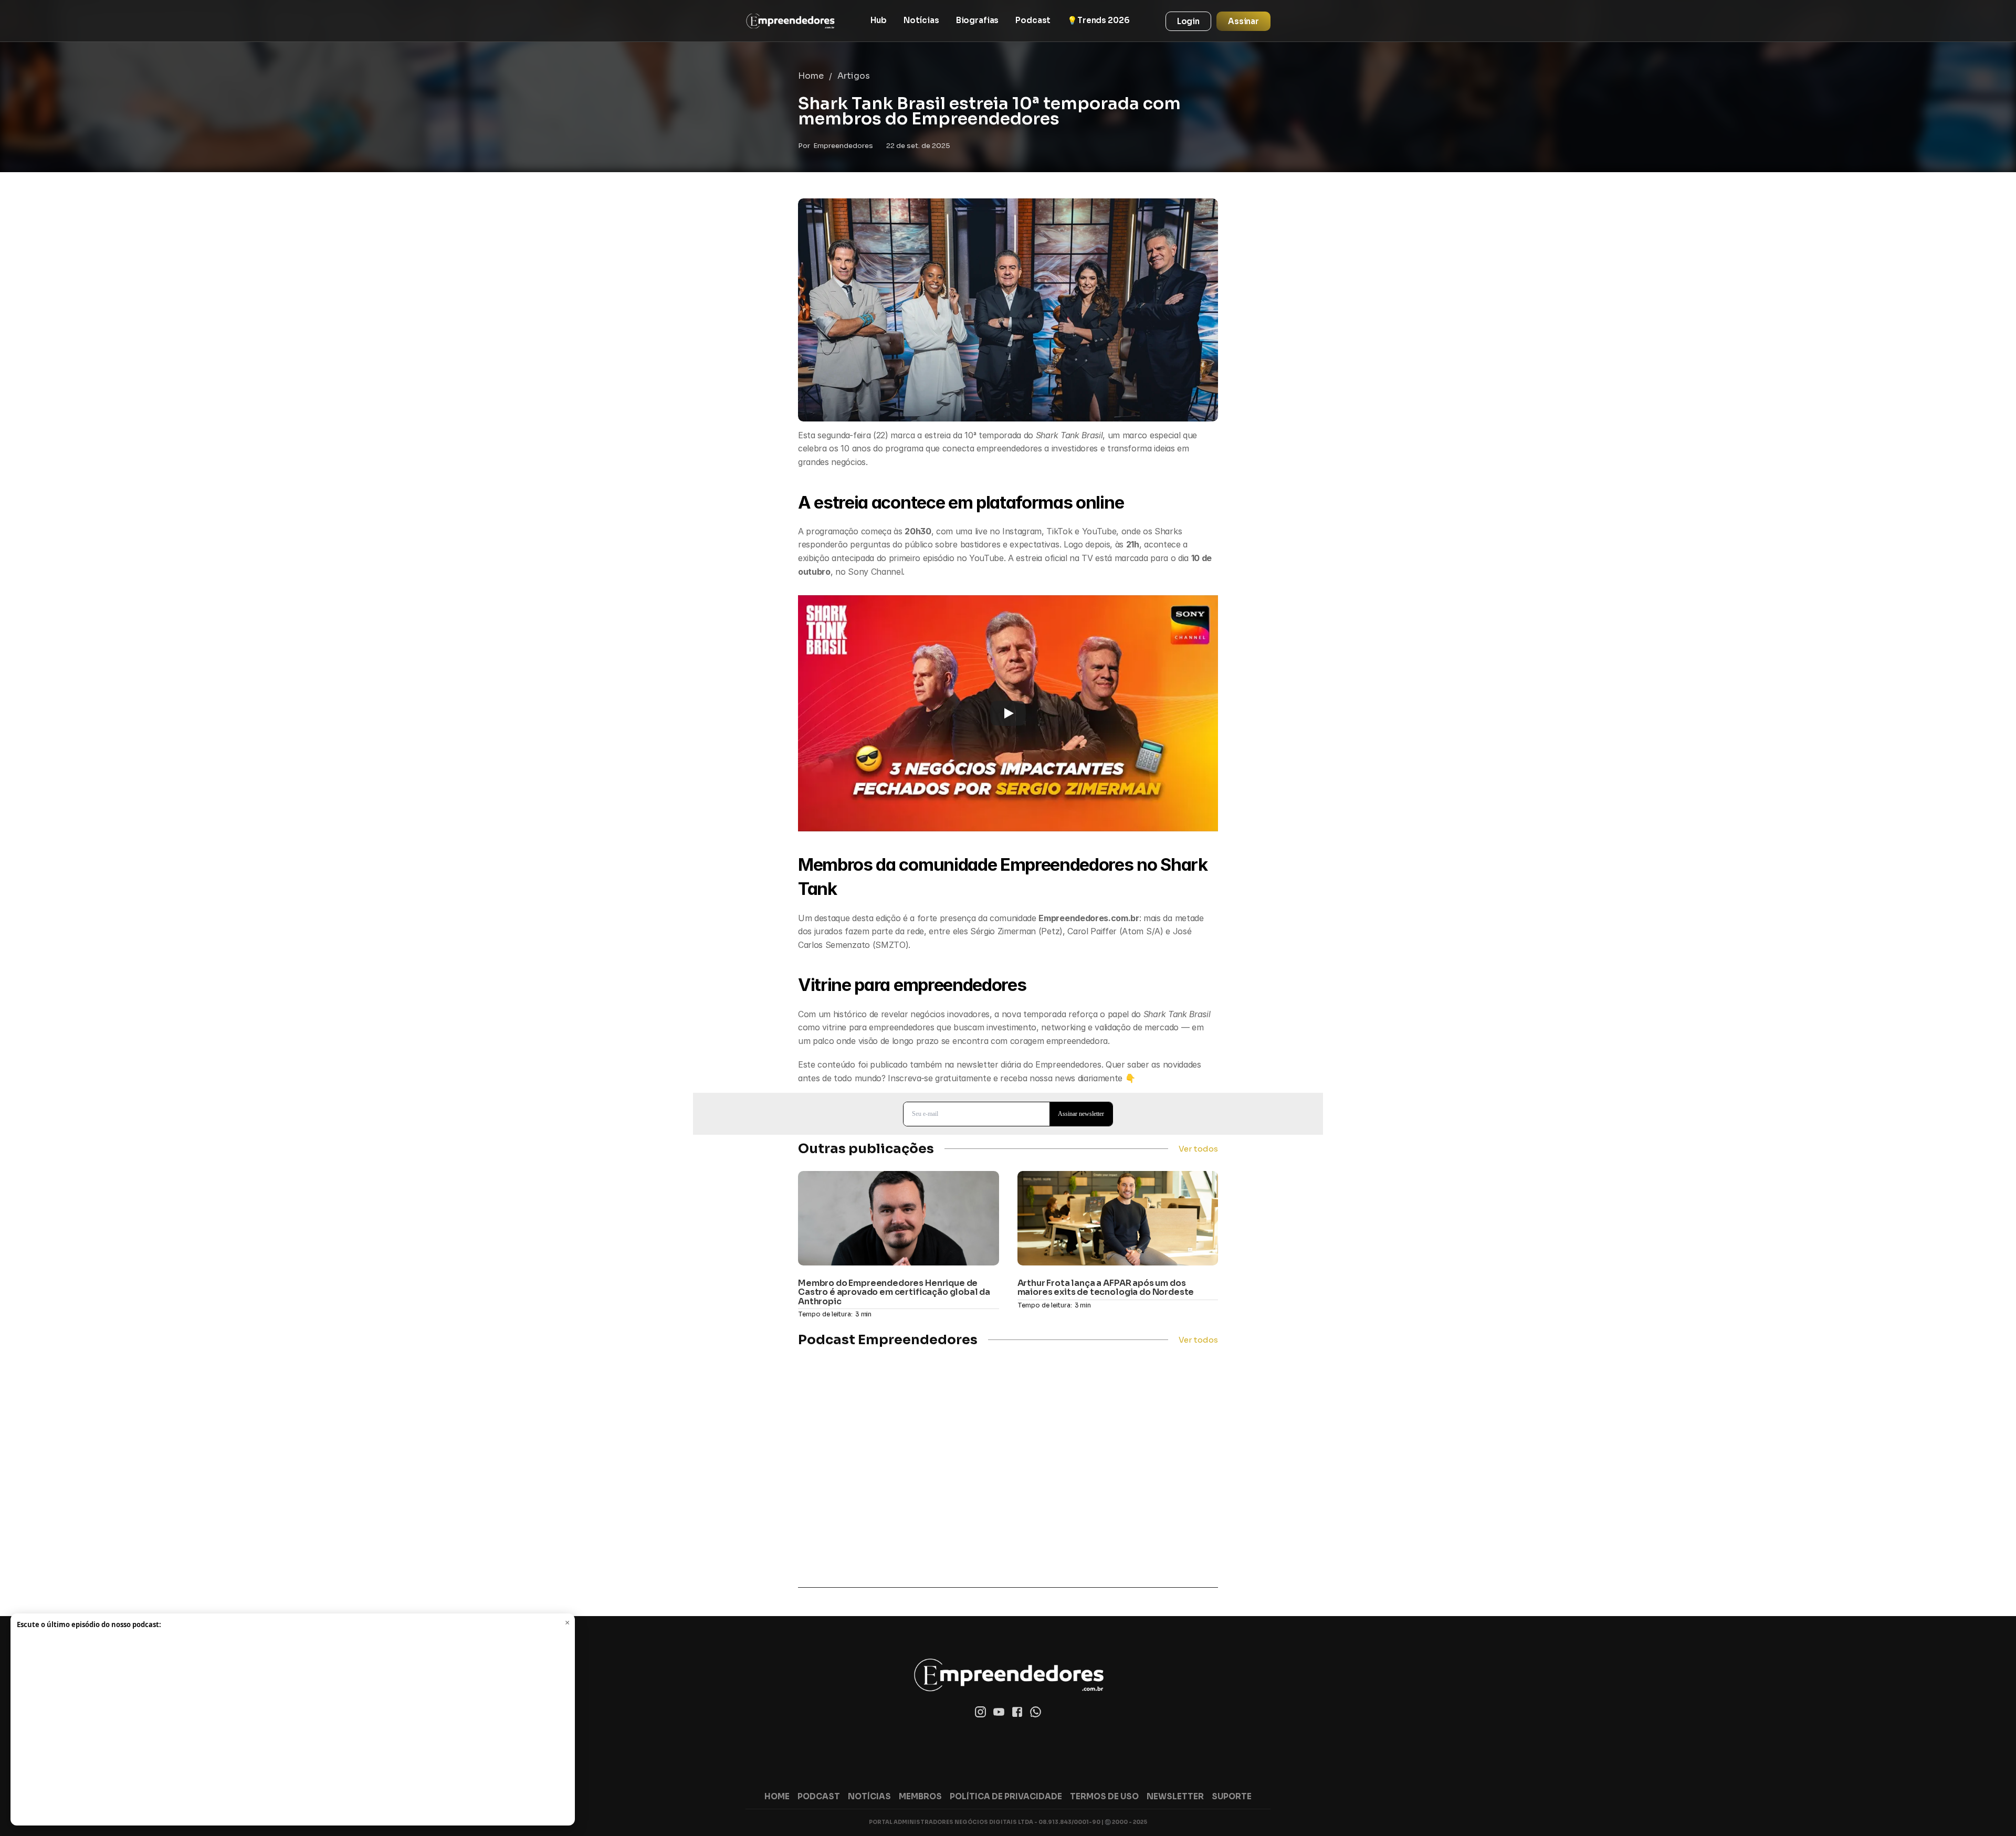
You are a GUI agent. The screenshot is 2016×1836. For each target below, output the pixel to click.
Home (811, 76)
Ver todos (1198, 1149)
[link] (790, 21)
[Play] (1008, 713)
